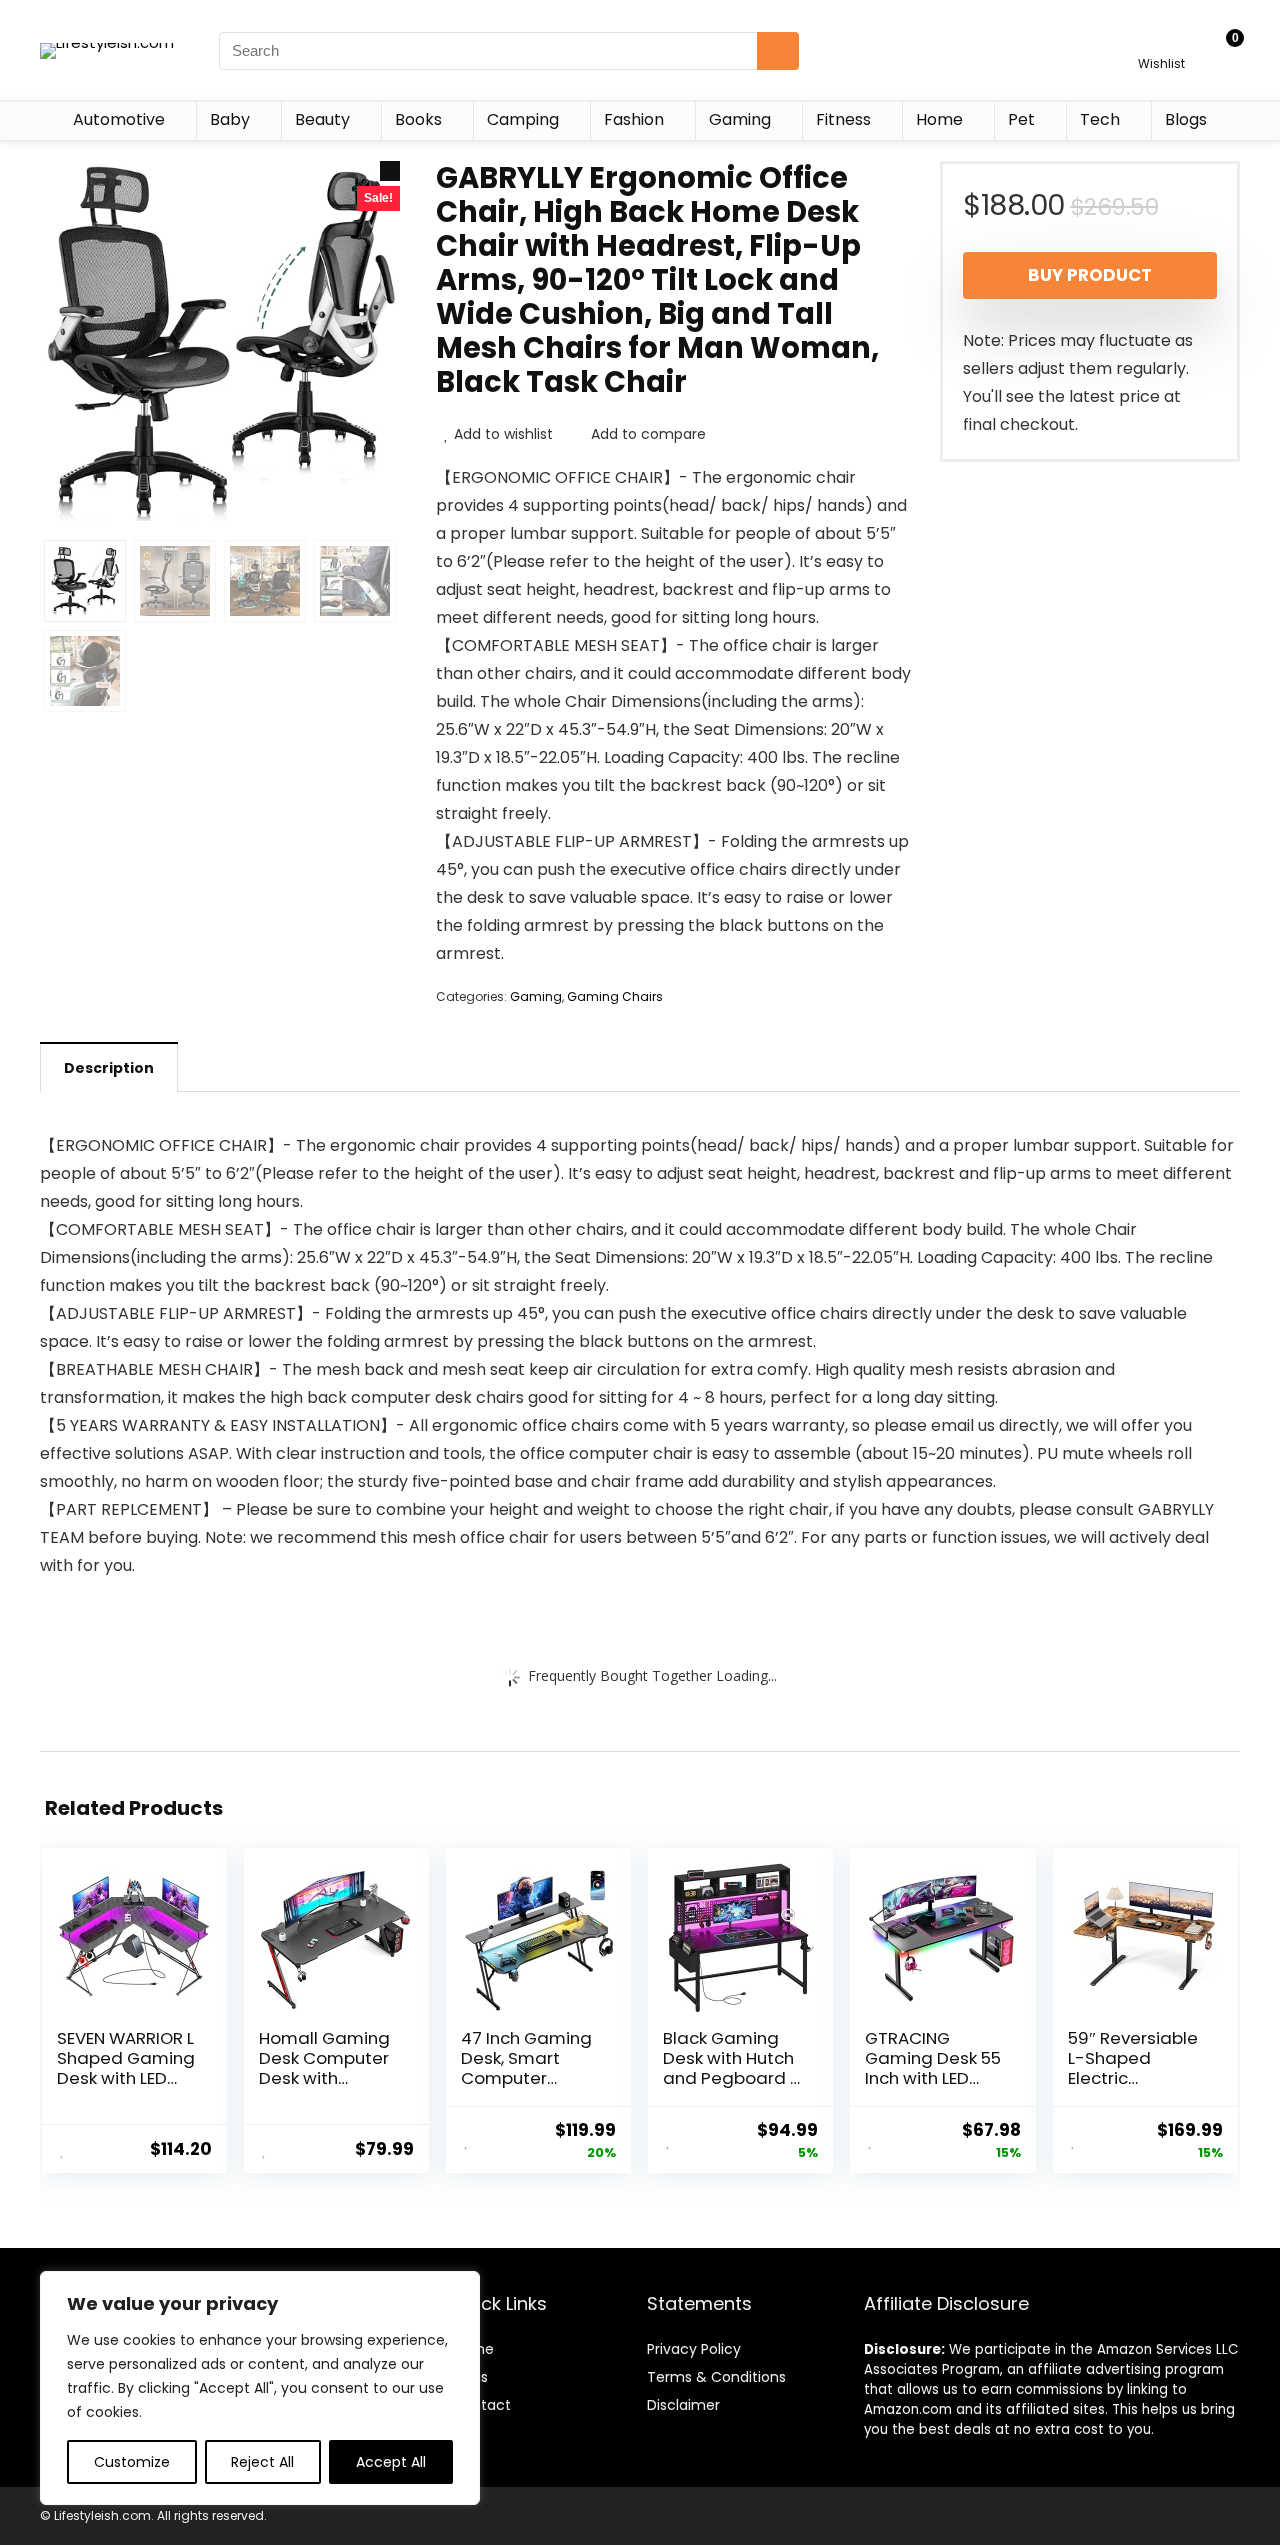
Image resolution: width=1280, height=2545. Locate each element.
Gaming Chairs (615, 996)
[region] (260, 2388)
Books (418, 119)
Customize (132, 2462)
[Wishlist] (1161, 41)
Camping (523, 119)
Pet (1021, 119)
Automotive (119, 119)
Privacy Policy (694, 2349)
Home (939, 119)
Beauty (322, 119)
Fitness (843, 119)
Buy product (1090, 275)
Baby (230, 119)
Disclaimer (683, 2405)
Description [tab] (109, 1068)
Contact (481, 2405)
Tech (1100, 119)
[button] (390, 171)
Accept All (391, 2462)
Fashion (634, 119)
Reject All (262, 2462)
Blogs (1186, 119)
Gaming (740, 119)
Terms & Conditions (716, 2377)
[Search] (778, 51)
